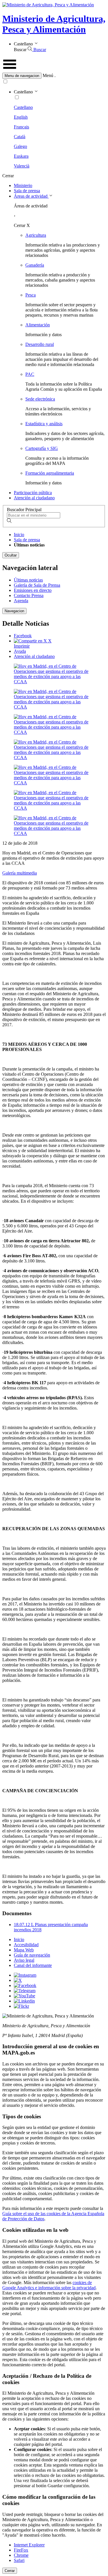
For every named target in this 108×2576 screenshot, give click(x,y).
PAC (30, 374)
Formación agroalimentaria (50, 473)
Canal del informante (33, 1965)
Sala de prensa (27, 191)
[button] (54, 76)
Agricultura (36, 235)
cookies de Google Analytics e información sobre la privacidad (49, 2285)
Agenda (21, 601)
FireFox (21, 2550)
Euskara (21, 156)
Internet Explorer (29, 2545)
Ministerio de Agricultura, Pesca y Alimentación (54, 24)
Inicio (19, 535)
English (21, 117)
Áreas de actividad (31, 196)
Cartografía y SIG (42, 448)
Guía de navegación (32, 1955)
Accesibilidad (26, 1945)
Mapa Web (24, 1950)
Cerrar (10, 2571)
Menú (48, 75)
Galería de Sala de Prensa (37, 585)
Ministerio (23, 185)
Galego (20, 146)
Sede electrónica (40, 399)
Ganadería (35, 265)
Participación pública (33, 493)
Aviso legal (24, 1960)
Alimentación (38, 325)
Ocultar (11, 555)
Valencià (22, 166)
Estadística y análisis (44, 424)
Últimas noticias (28, 580)
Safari (19, 2560)
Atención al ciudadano (34, 498)
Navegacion (14, 611)
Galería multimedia (20, 873)
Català (20, 137)
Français (21, 127)
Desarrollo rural (40, 344)
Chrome (21, 2555)
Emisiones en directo (33, 590)
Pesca (31, 295)
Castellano (23, 107)
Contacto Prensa (29, 595)
